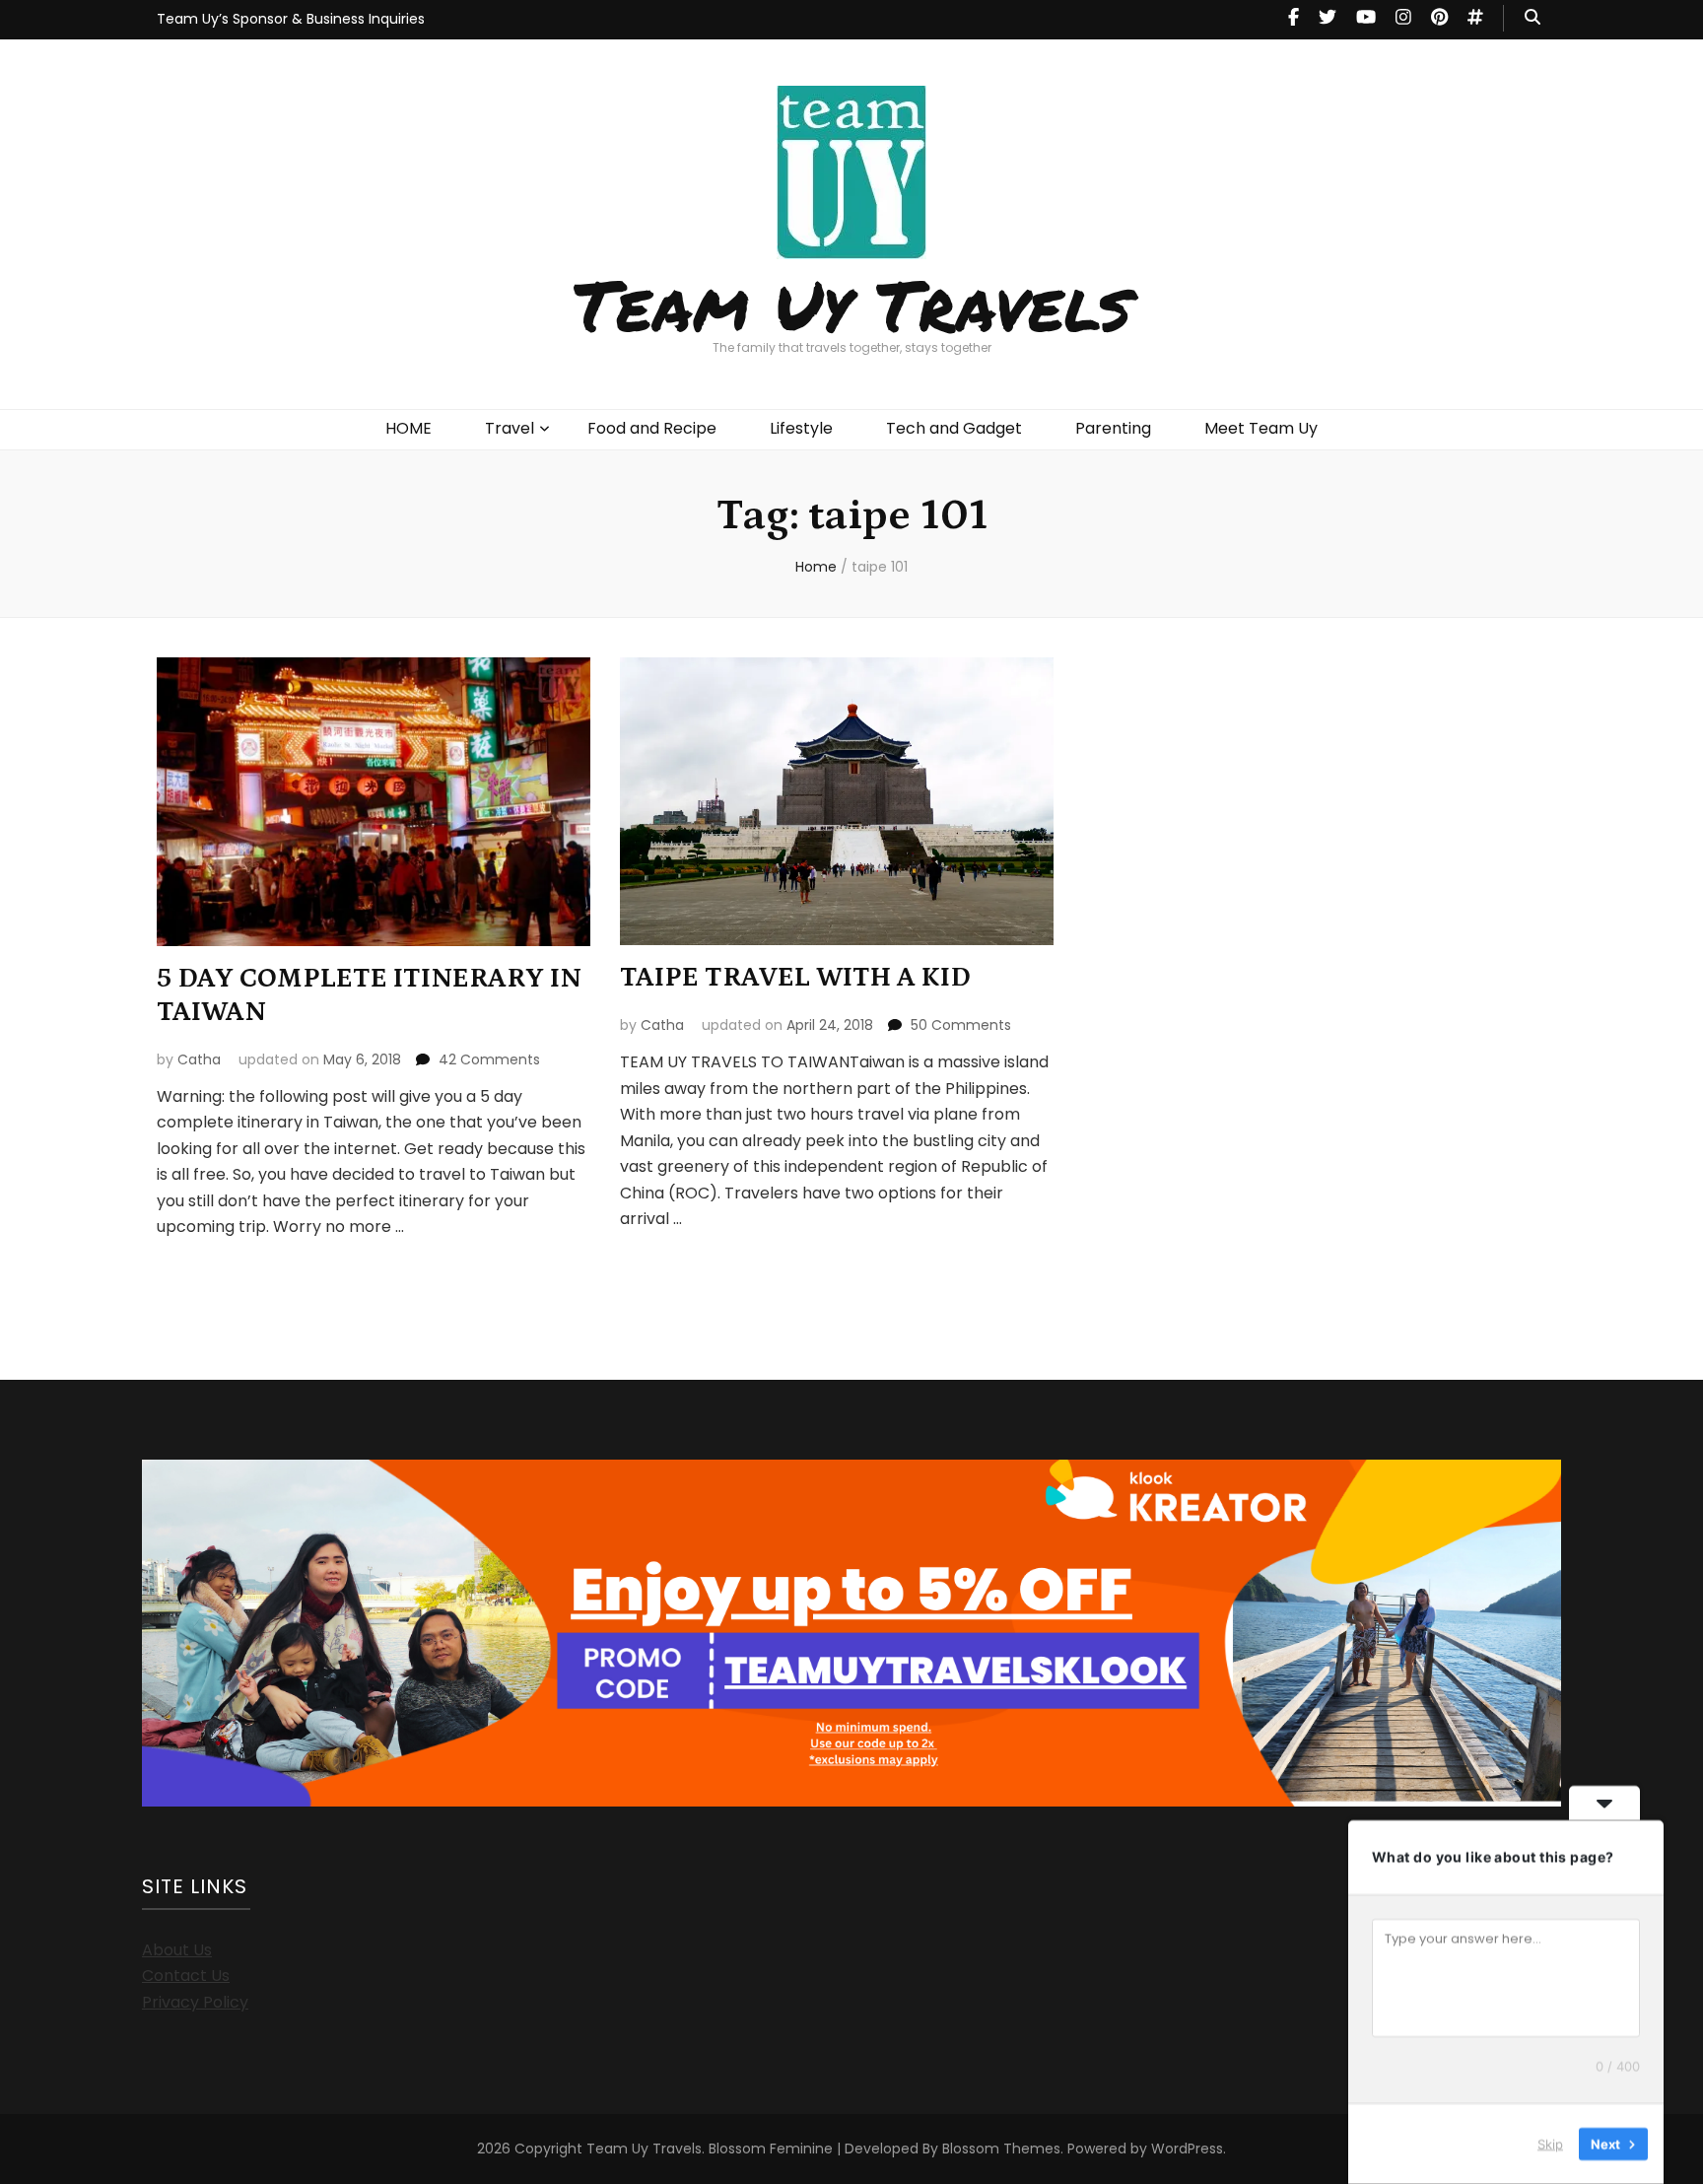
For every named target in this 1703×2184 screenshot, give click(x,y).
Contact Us (186, 1976)
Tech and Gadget (954, 428)
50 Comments (961, 1025)
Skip (1550, 2144)
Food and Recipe (652, 428)
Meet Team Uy (1261, 428)
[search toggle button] (1533, 18)
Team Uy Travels (852, 304)
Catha (199, 1059)
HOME (409, 428)
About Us (177, 1950)
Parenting (1113, 428)
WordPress (1187, 2149)
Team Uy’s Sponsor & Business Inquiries (291, 19)
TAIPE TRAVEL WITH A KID (795, 978)
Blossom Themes (1001, 2149)
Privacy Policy (195, 2002)
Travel (510, 428)
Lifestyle (801, 428)
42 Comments (489, 1059)
